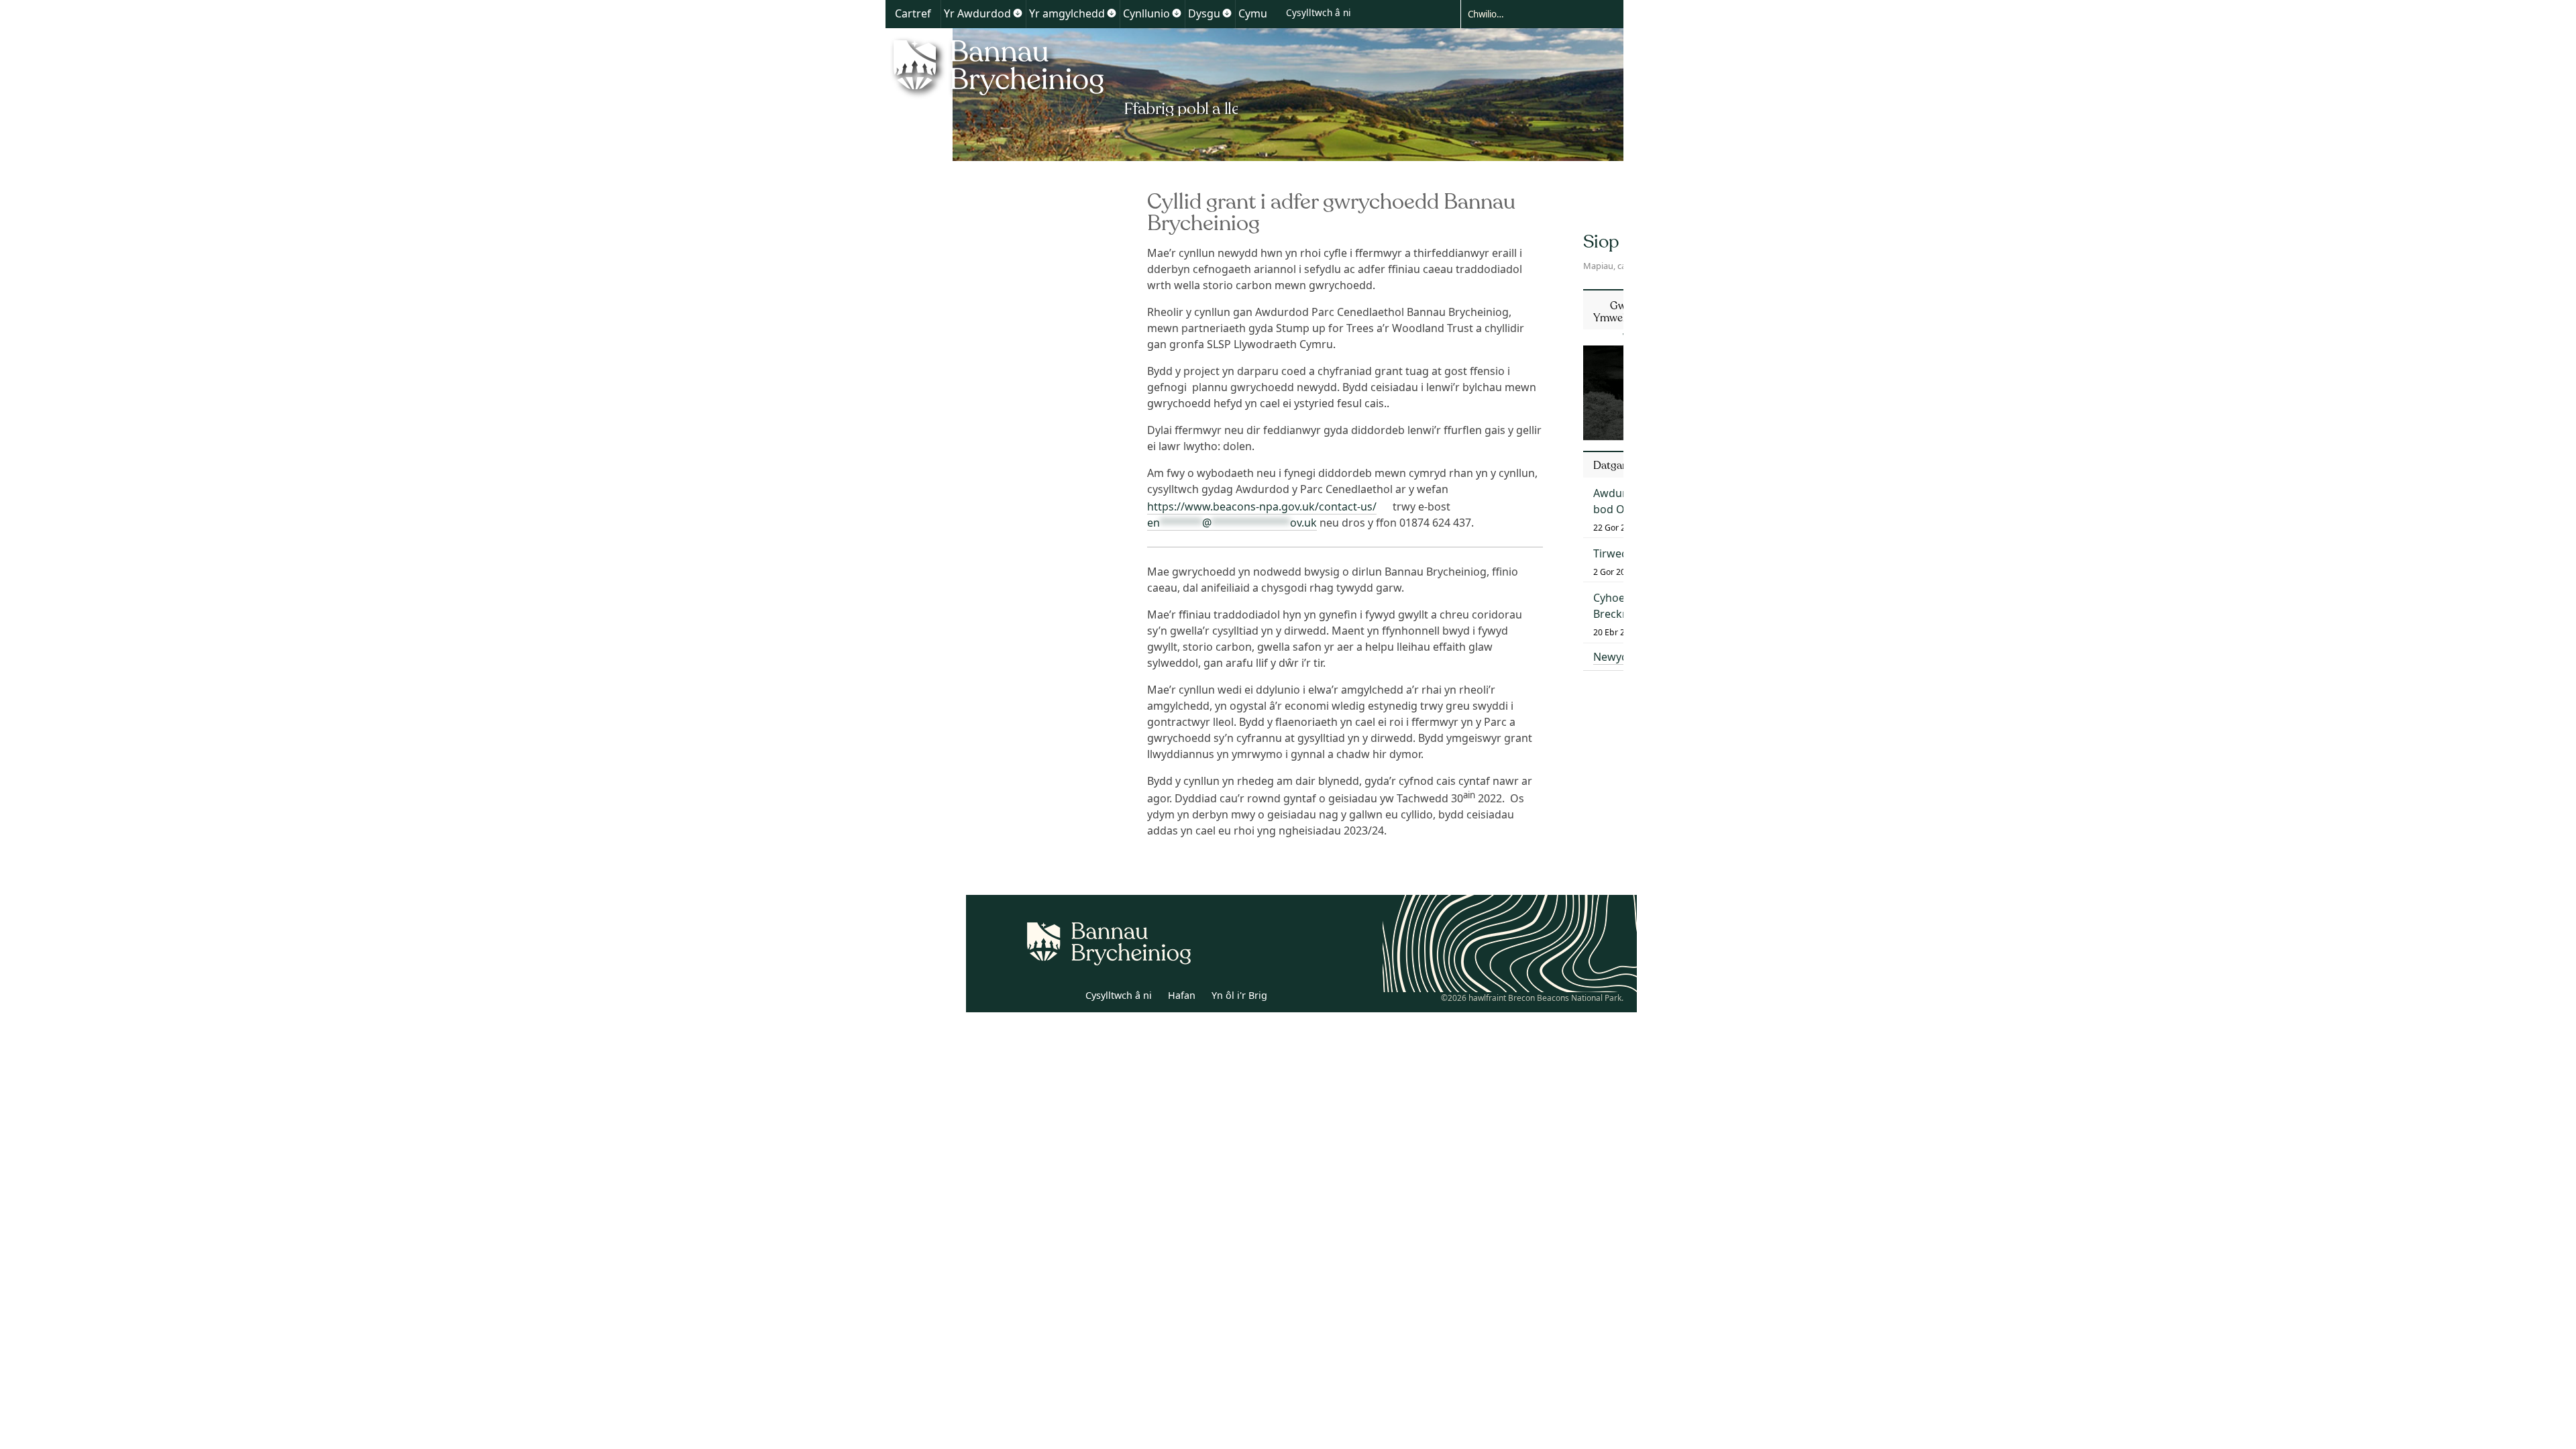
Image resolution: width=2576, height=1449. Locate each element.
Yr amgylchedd (1067, 13)
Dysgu (1204, 13)
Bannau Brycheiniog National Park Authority (1062, 76)
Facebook (1065, 998)
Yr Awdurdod (977, 13)
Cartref (913, 13)
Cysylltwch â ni (1319, 12)
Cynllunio (1146, 13)
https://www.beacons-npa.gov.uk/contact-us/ (1262, 506)
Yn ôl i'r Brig (1239, 995)
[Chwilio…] (1532, 13)
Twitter (1035, 998)
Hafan (1182, 995)
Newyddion (1622, 657)
